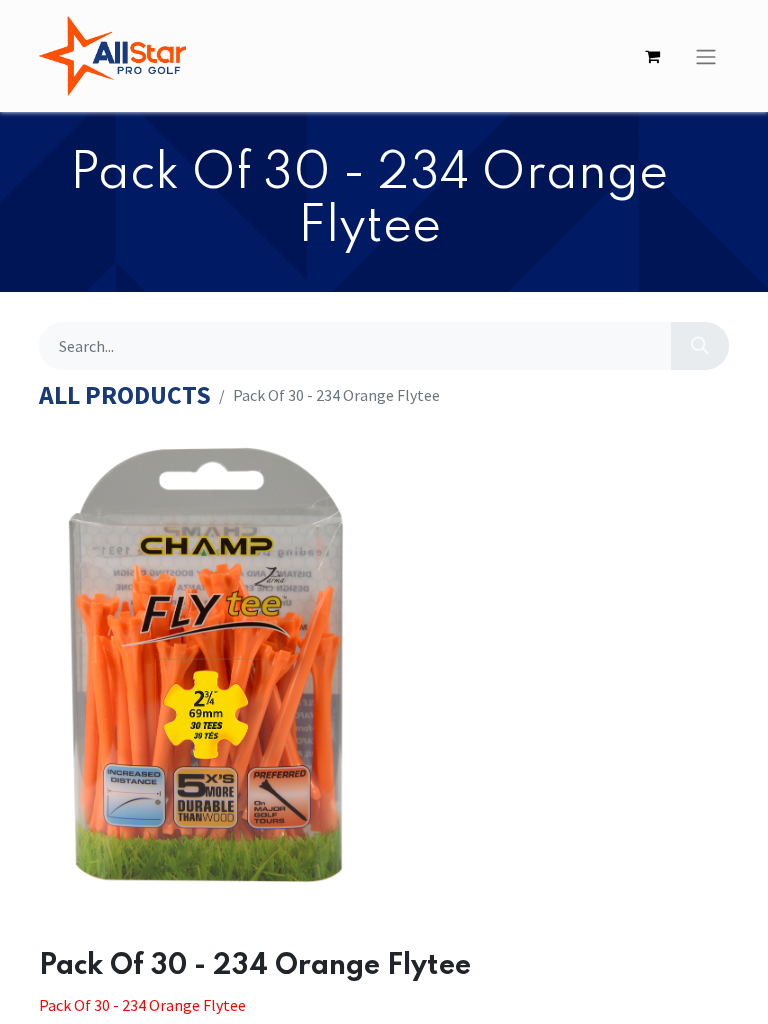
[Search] (700, 346)
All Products (125, 395)
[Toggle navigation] (706, 56)
